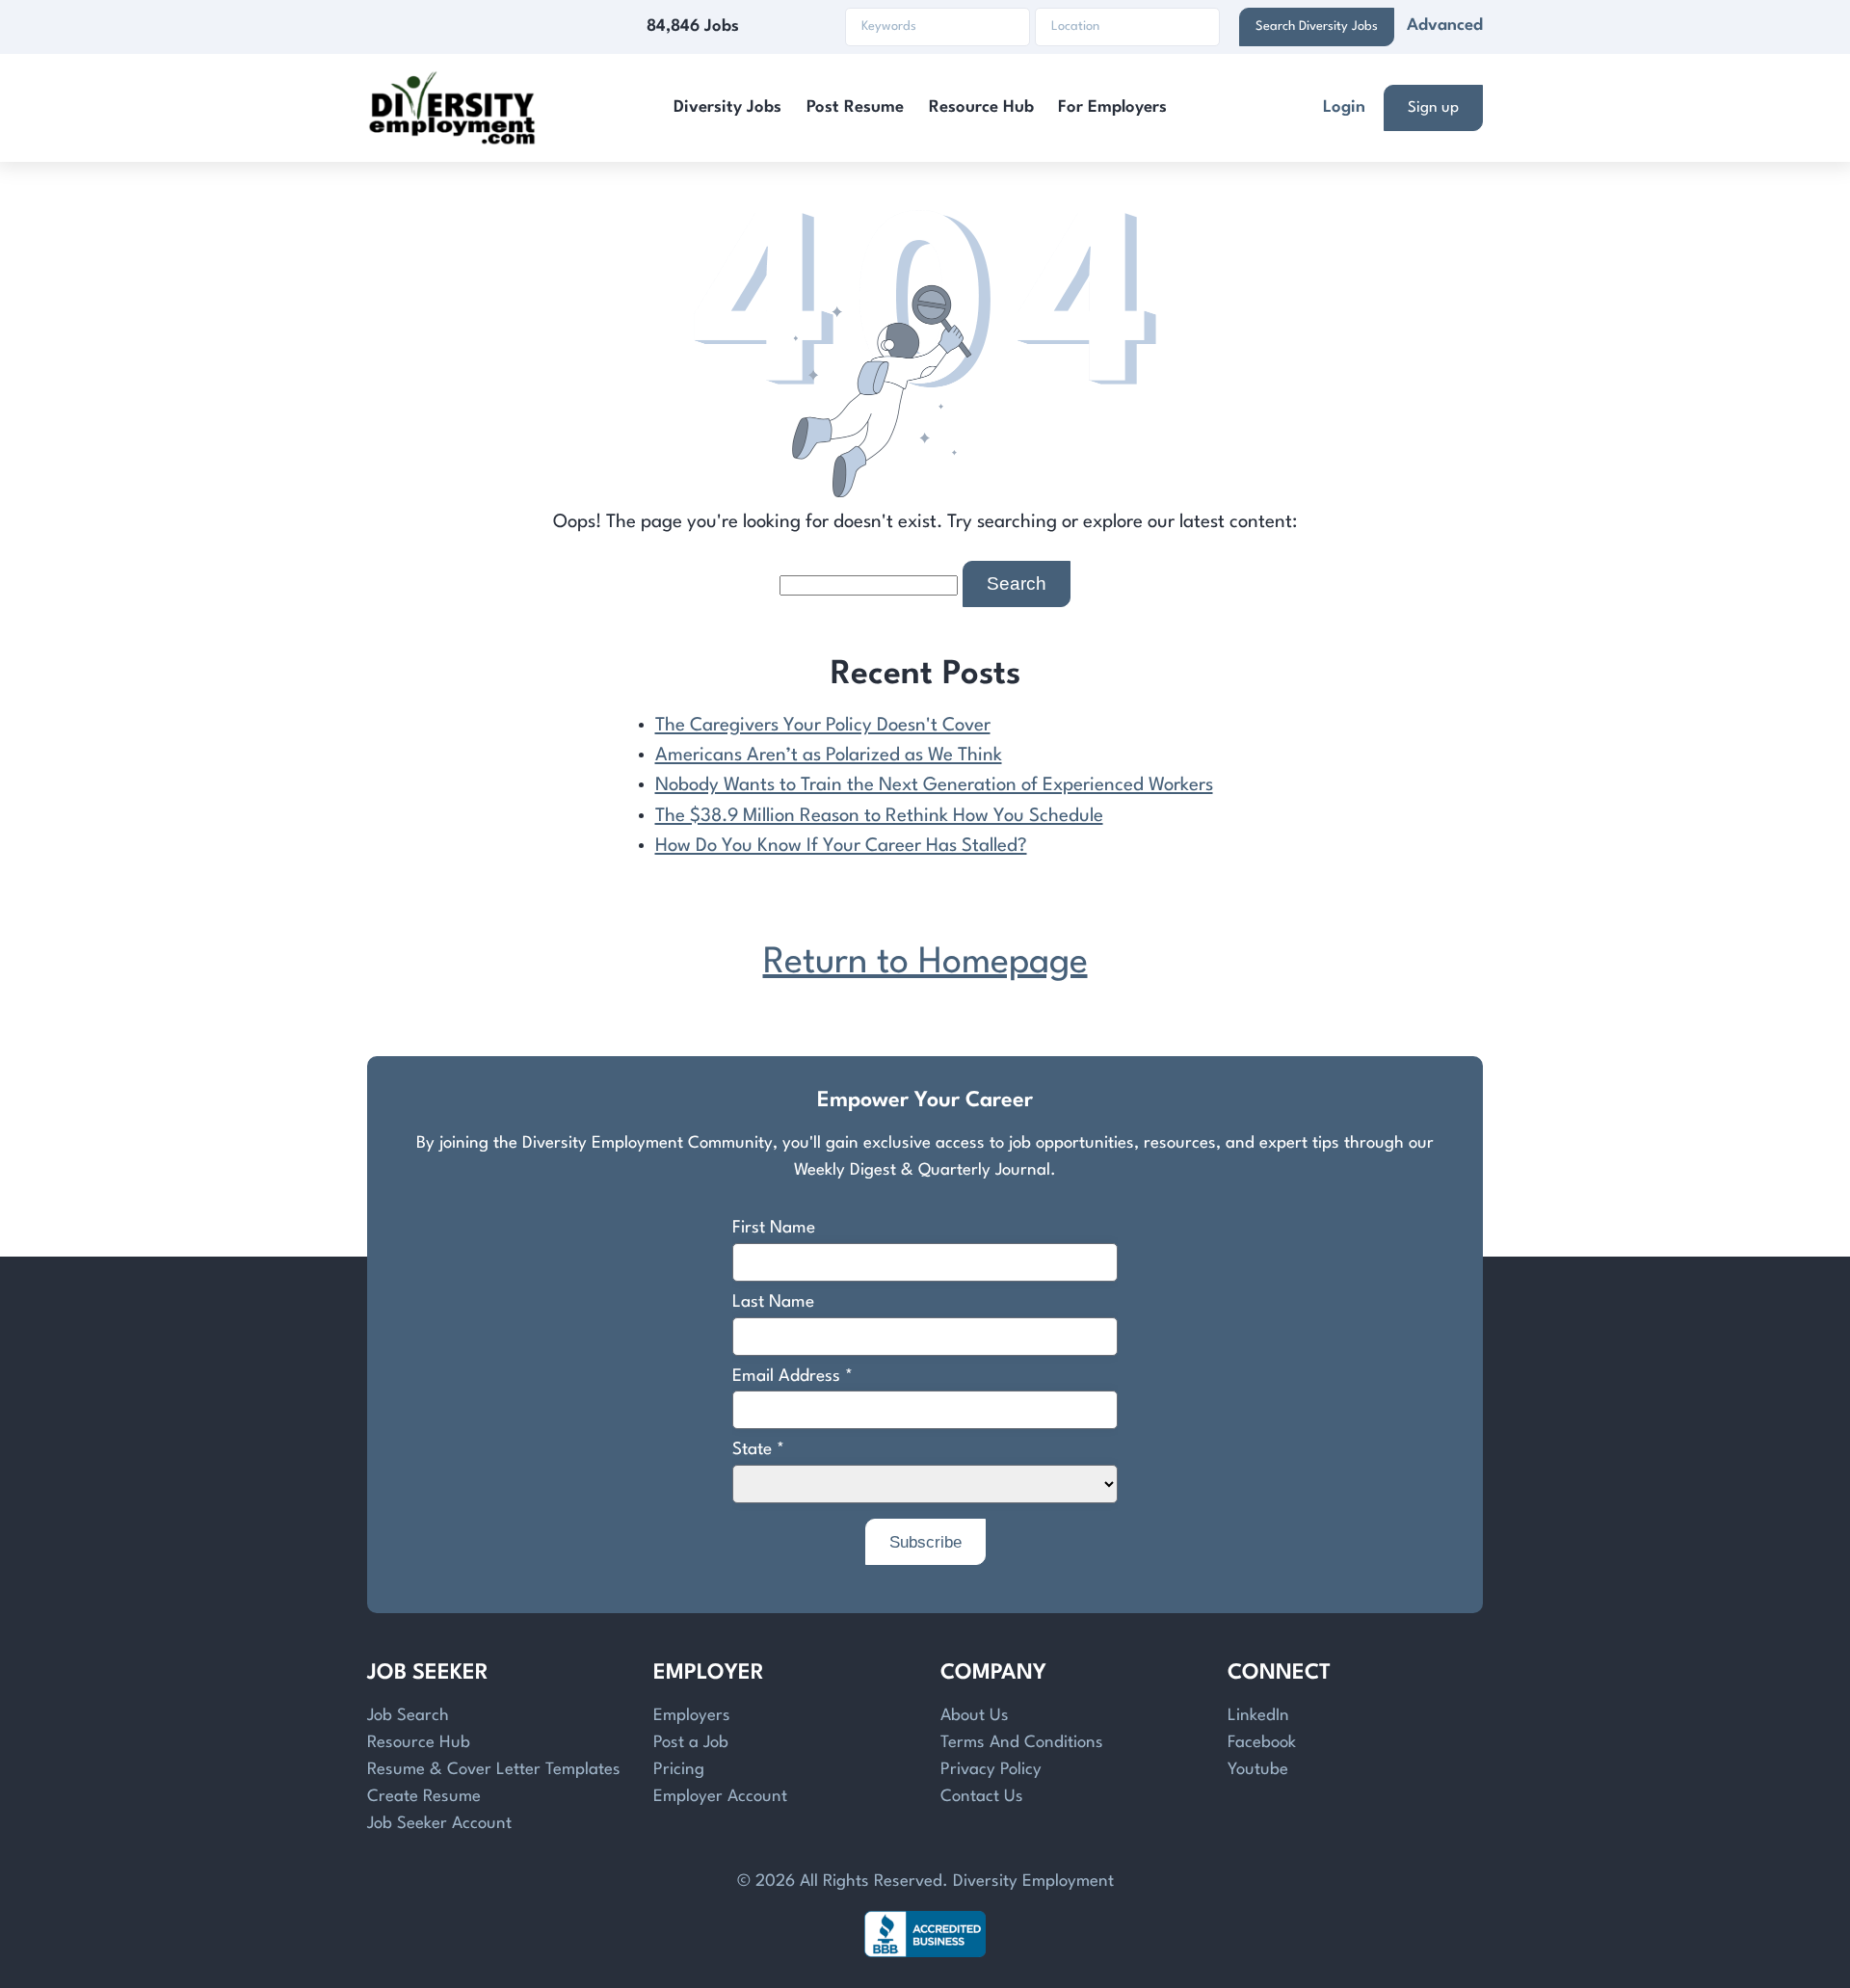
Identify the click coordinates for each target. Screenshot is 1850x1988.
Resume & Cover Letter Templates (494, 1770)
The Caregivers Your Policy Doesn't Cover (823, 726)
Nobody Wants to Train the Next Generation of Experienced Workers (934, 785)
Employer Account (720, 1797)
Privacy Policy (991, 1770)
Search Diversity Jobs (1317, 27)
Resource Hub (981, 107)
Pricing (679, 1770)
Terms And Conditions (1022, 1743)
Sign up (1433, 108)
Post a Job (691, 1743)
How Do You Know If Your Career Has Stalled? (841, 846)
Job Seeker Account (439, 1824)
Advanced (1445, 26)
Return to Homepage (925, 963)
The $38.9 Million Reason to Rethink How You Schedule (879, 816)
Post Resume (855, 107)
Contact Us (982, 1797)
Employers (692, 1716)
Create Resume (424, 1797)
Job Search (408, 1716)
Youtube (1258, 1770)
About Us (975, 1716)
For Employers (1112, 107)
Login (1344, 107)
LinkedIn (1258, 1716)
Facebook (1262, 1743)
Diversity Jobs (727, 107)
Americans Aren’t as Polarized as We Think (829, 755)
